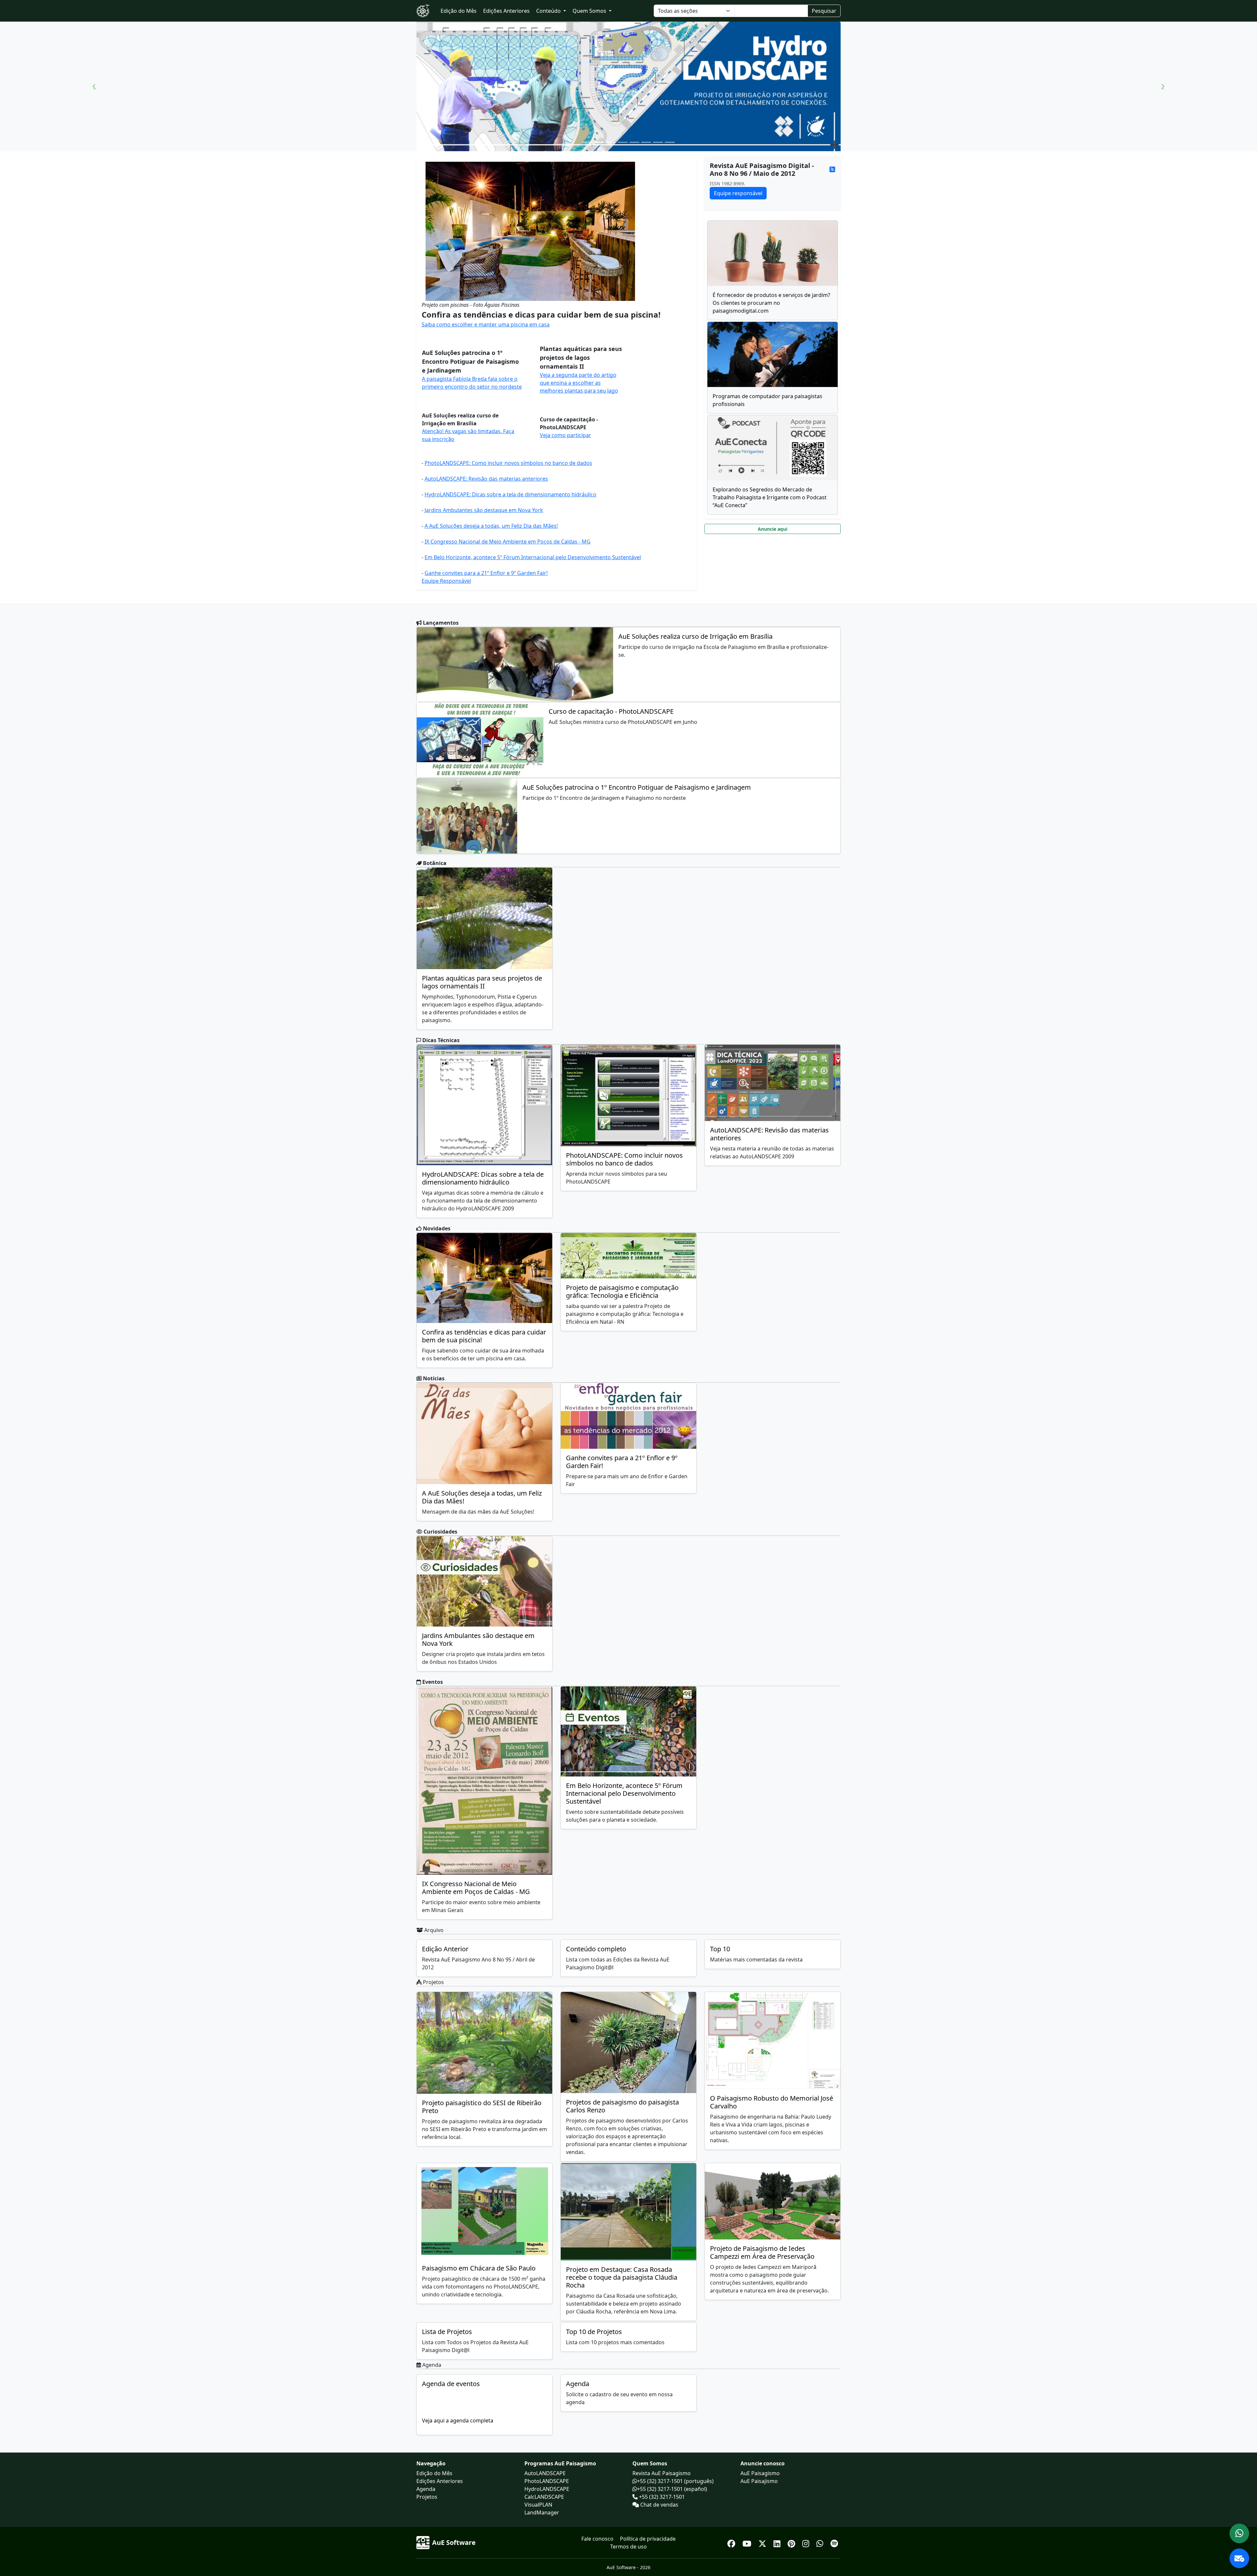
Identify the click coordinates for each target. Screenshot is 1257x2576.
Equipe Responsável (446, 581)
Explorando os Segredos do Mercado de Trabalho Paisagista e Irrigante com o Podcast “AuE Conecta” (770, 497)
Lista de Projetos (447, 2332)
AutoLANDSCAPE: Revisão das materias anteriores (486, 479)
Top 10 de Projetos (594, 2332)
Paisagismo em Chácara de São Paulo (479, 2268)
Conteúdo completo (596, 1949)
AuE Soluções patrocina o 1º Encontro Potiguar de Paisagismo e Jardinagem (637, 787)
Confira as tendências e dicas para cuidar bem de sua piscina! (484, 1336)
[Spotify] (834, 2542)
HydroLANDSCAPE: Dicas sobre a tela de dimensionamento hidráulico (510, 494)
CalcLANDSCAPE (544, 2497)
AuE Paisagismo (760, 2473)
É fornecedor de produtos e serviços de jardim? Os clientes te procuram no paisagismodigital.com (771, 303)
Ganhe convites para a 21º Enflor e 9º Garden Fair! (486, 573)
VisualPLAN (538, 2505)
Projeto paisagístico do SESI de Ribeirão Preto (482, 2107)
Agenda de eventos (451, 2384)
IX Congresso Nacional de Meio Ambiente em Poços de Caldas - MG (508, 542)
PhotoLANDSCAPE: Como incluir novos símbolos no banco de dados (508, 463)
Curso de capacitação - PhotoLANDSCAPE (611, 711)
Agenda (578, 2384)
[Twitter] (763, 2542)
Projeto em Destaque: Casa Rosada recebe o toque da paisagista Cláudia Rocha (622, 2277)
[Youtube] (748, 2542)
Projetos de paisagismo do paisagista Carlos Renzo (622, 2106)
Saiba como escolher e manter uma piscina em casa (486, 324)
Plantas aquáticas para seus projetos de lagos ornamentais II (482, 982)
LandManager (542, 2512)
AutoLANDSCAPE (545, 2473)
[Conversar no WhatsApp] (1239, 2533)
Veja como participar (565, 435)
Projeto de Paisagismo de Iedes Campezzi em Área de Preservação (762, 2252)
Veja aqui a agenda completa (458, 2420)
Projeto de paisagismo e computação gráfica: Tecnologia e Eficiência (622, 1291)
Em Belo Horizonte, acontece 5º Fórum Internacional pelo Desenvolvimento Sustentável (533, 557)
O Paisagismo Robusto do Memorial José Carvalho (772, 2102)
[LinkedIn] (778, 2542)
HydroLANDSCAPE (547, 2489)
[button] (94, 86)
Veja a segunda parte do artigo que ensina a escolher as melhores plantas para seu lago (579, 383)
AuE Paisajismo (759, 2481)
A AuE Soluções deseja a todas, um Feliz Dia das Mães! (491, 526)
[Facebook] (732, 2542)
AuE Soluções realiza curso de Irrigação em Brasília (695, 636)
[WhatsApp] (821, 2542)
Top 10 (720, 1949)
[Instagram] (807, 2542)
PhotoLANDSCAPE (547, 2481)
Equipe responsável (738, 193)
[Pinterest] (792, 2542)
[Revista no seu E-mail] (1239, 2558)
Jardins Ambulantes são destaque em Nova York (484, 510)
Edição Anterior (445, 1949)
